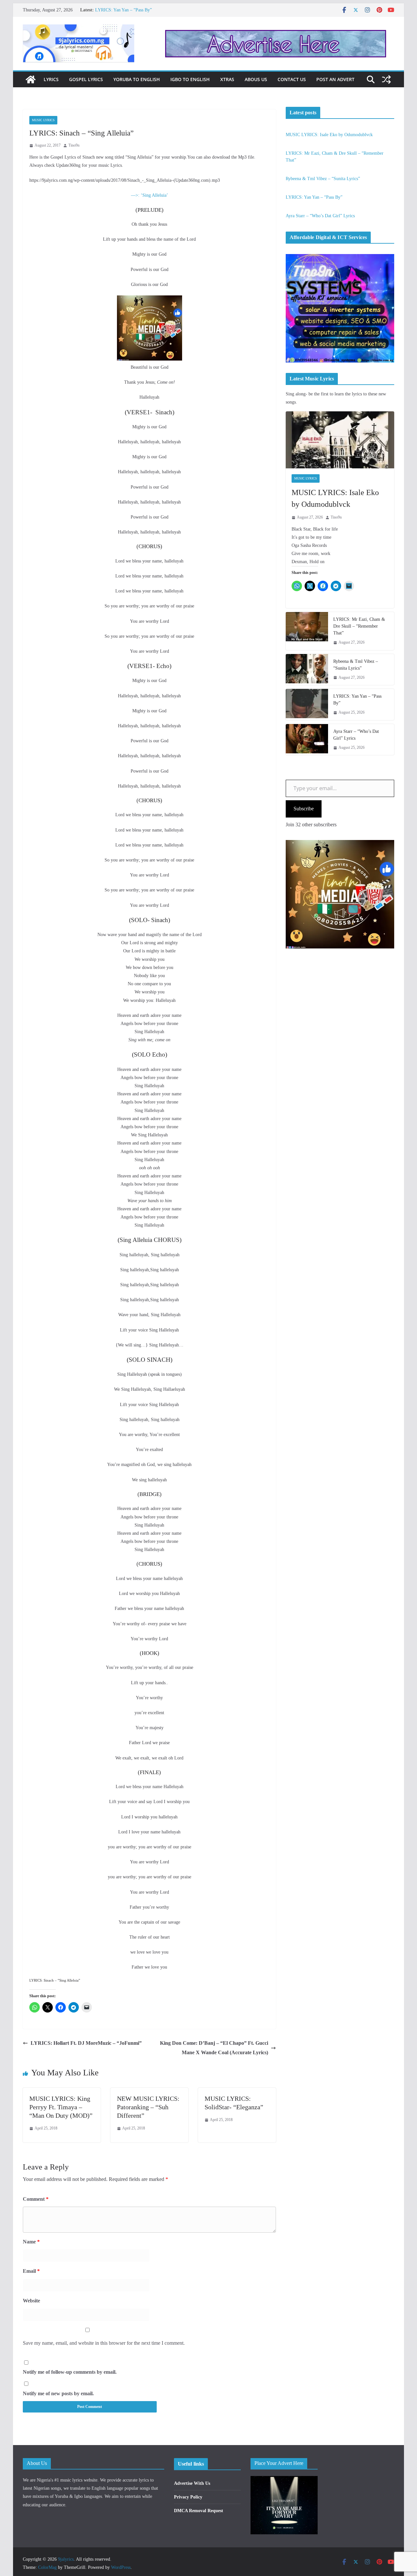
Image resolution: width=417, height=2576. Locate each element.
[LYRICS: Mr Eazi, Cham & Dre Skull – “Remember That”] (307, 631)
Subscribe (304, 809)
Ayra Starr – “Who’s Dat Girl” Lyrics (320, 216)
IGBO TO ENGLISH (190, 79)
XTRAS (227, 79)
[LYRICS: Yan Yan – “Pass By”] (307, 704)
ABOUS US (256, 79)
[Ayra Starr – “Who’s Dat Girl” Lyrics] (307, 740)
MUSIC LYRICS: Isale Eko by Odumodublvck (329, 135)
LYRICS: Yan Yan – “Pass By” (314, 197)
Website (31, 2301)
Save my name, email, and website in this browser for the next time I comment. (104, 2343)
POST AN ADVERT (335, 79)
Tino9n (74, 145)
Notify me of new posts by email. (58, 2393)
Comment (36, 2199)
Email (31, 2271)
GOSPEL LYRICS (86, 79)
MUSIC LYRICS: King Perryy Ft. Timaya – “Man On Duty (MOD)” (61, 2107)
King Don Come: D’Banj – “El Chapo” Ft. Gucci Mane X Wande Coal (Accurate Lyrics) (214, 2048)
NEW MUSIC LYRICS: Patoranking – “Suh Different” (148, 2107)
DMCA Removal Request (199, 2511)
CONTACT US (292, 79)
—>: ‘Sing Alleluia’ (150, 195)
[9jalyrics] (31, 79)
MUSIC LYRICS (43, 120)
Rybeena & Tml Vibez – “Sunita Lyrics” (132, 10)
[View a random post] (386, 79)
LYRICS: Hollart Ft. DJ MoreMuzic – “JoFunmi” (86, 2043)
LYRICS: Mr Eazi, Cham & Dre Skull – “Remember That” (359, 626)
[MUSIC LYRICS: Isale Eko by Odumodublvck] (340, 440)
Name (31, 2242)
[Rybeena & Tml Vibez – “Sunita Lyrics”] (307, 670)
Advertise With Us (192, 2483)
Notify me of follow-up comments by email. (70, 2372)
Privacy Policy (188, 2497)
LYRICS (51, 79)
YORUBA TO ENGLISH (137, 79)
